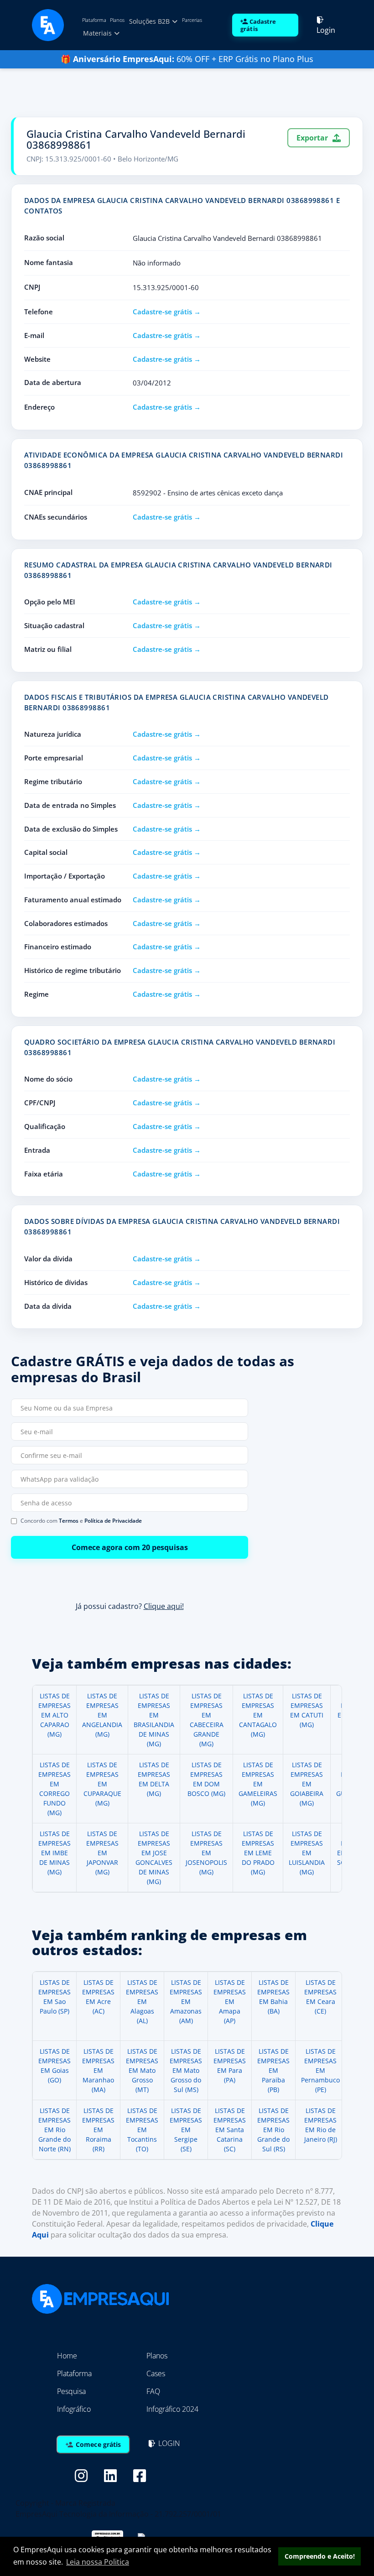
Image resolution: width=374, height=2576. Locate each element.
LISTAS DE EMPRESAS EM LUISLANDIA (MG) (307, 1853)
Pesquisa (71, 2391)
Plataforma (94, 20)
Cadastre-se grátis (162, 312)
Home (67, 2356)
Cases (156, 2373)
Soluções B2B (150, 21)
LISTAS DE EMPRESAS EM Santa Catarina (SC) (230, 2130)
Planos (117, 20)
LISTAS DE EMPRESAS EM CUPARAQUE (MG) (102, 1784)
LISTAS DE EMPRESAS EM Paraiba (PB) (273, 2070)
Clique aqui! (164, 1607)
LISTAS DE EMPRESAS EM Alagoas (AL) (142, 2001)
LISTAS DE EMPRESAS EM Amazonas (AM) (186, 2001)
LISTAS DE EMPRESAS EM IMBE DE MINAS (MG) (55, 1853)
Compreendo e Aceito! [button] (320, 2556)
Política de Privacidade (113, 1521)
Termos (69, 1521)
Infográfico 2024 (172, 2409)
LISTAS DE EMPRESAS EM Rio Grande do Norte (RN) (55, 2130)
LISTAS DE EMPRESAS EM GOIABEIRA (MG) (307, 1784)
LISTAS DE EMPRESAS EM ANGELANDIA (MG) (102, 1715)
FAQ (153, 2391)
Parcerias (192, 20)
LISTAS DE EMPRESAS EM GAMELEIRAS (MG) (258, 1784)
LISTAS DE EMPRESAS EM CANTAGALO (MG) (258, 1715)
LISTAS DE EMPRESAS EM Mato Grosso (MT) (142, 2070)
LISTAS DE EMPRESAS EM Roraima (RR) (98, 2130)
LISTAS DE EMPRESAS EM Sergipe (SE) (186, 2130)
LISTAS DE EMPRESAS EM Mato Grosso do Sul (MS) (186, 2070)
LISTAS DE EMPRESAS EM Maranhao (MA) (98, 2070)
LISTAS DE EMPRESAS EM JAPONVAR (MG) (102, 1853)
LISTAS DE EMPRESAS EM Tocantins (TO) (142, 2130)
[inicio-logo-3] (48, 24)
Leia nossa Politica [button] (98, 2562)
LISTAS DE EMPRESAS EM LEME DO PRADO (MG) (258, 1853)
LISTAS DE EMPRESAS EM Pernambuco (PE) (320, 2070)
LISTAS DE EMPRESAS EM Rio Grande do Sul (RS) (273, 2130)
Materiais (98, 33)
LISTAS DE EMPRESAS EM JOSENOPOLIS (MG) (206, 1853)
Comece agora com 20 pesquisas (130, 1547)
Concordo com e (81, 1521)
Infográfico (74, 2409)
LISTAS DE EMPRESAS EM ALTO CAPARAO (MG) (55, 1715)
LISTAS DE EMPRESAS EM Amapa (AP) (230, 2001)
